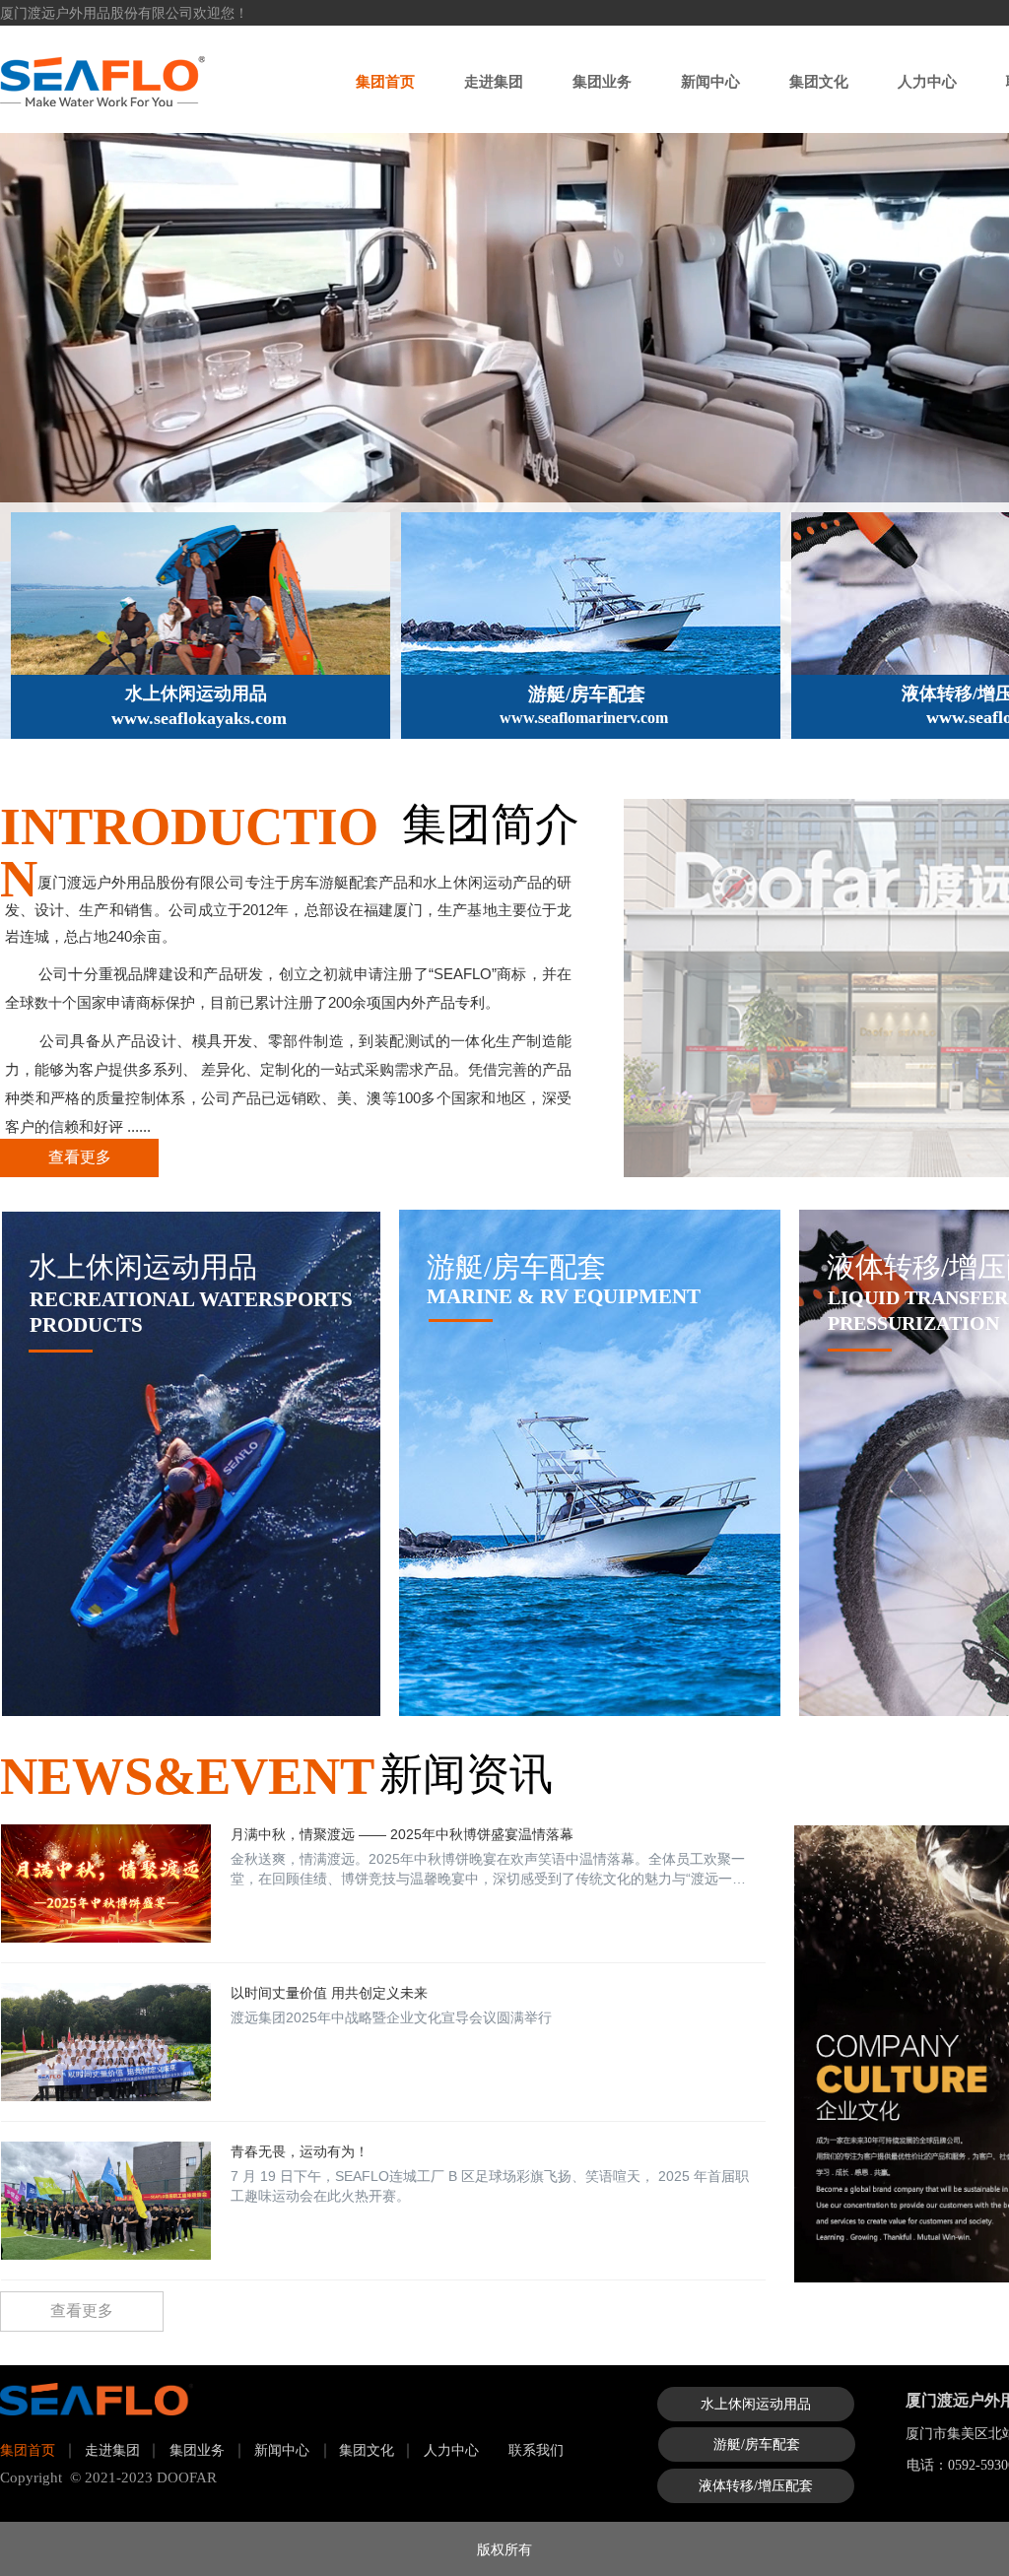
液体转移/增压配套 (756, 2486)
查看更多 (80, 1157)
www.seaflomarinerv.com (584, 718)
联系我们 (536, 2450)
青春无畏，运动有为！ (300, 2151)
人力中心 (927, 81)
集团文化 (819, 81)
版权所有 (504, 2548)
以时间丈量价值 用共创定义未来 (329, 1993)
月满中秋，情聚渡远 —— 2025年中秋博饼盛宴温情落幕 (402, 1834)
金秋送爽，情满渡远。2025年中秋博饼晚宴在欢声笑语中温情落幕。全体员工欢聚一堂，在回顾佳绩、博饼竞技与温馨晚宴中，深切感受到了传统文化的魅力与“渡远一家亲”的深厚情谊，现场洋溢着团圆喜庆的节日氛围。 (488, 1870)
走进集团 (494, 81)
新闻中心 (710, 81)
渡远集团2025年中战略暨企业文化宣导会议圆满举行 (391, 2017)
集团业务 (602, 81)
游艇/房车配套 (587, 694)
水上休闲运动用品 (196, 694)
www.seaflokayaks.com (199, 718)
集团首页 (385, 81)
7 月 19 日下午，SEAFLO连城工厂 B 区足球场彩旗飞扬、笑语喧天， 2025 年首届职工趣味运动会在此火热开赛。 (490, 2186)
